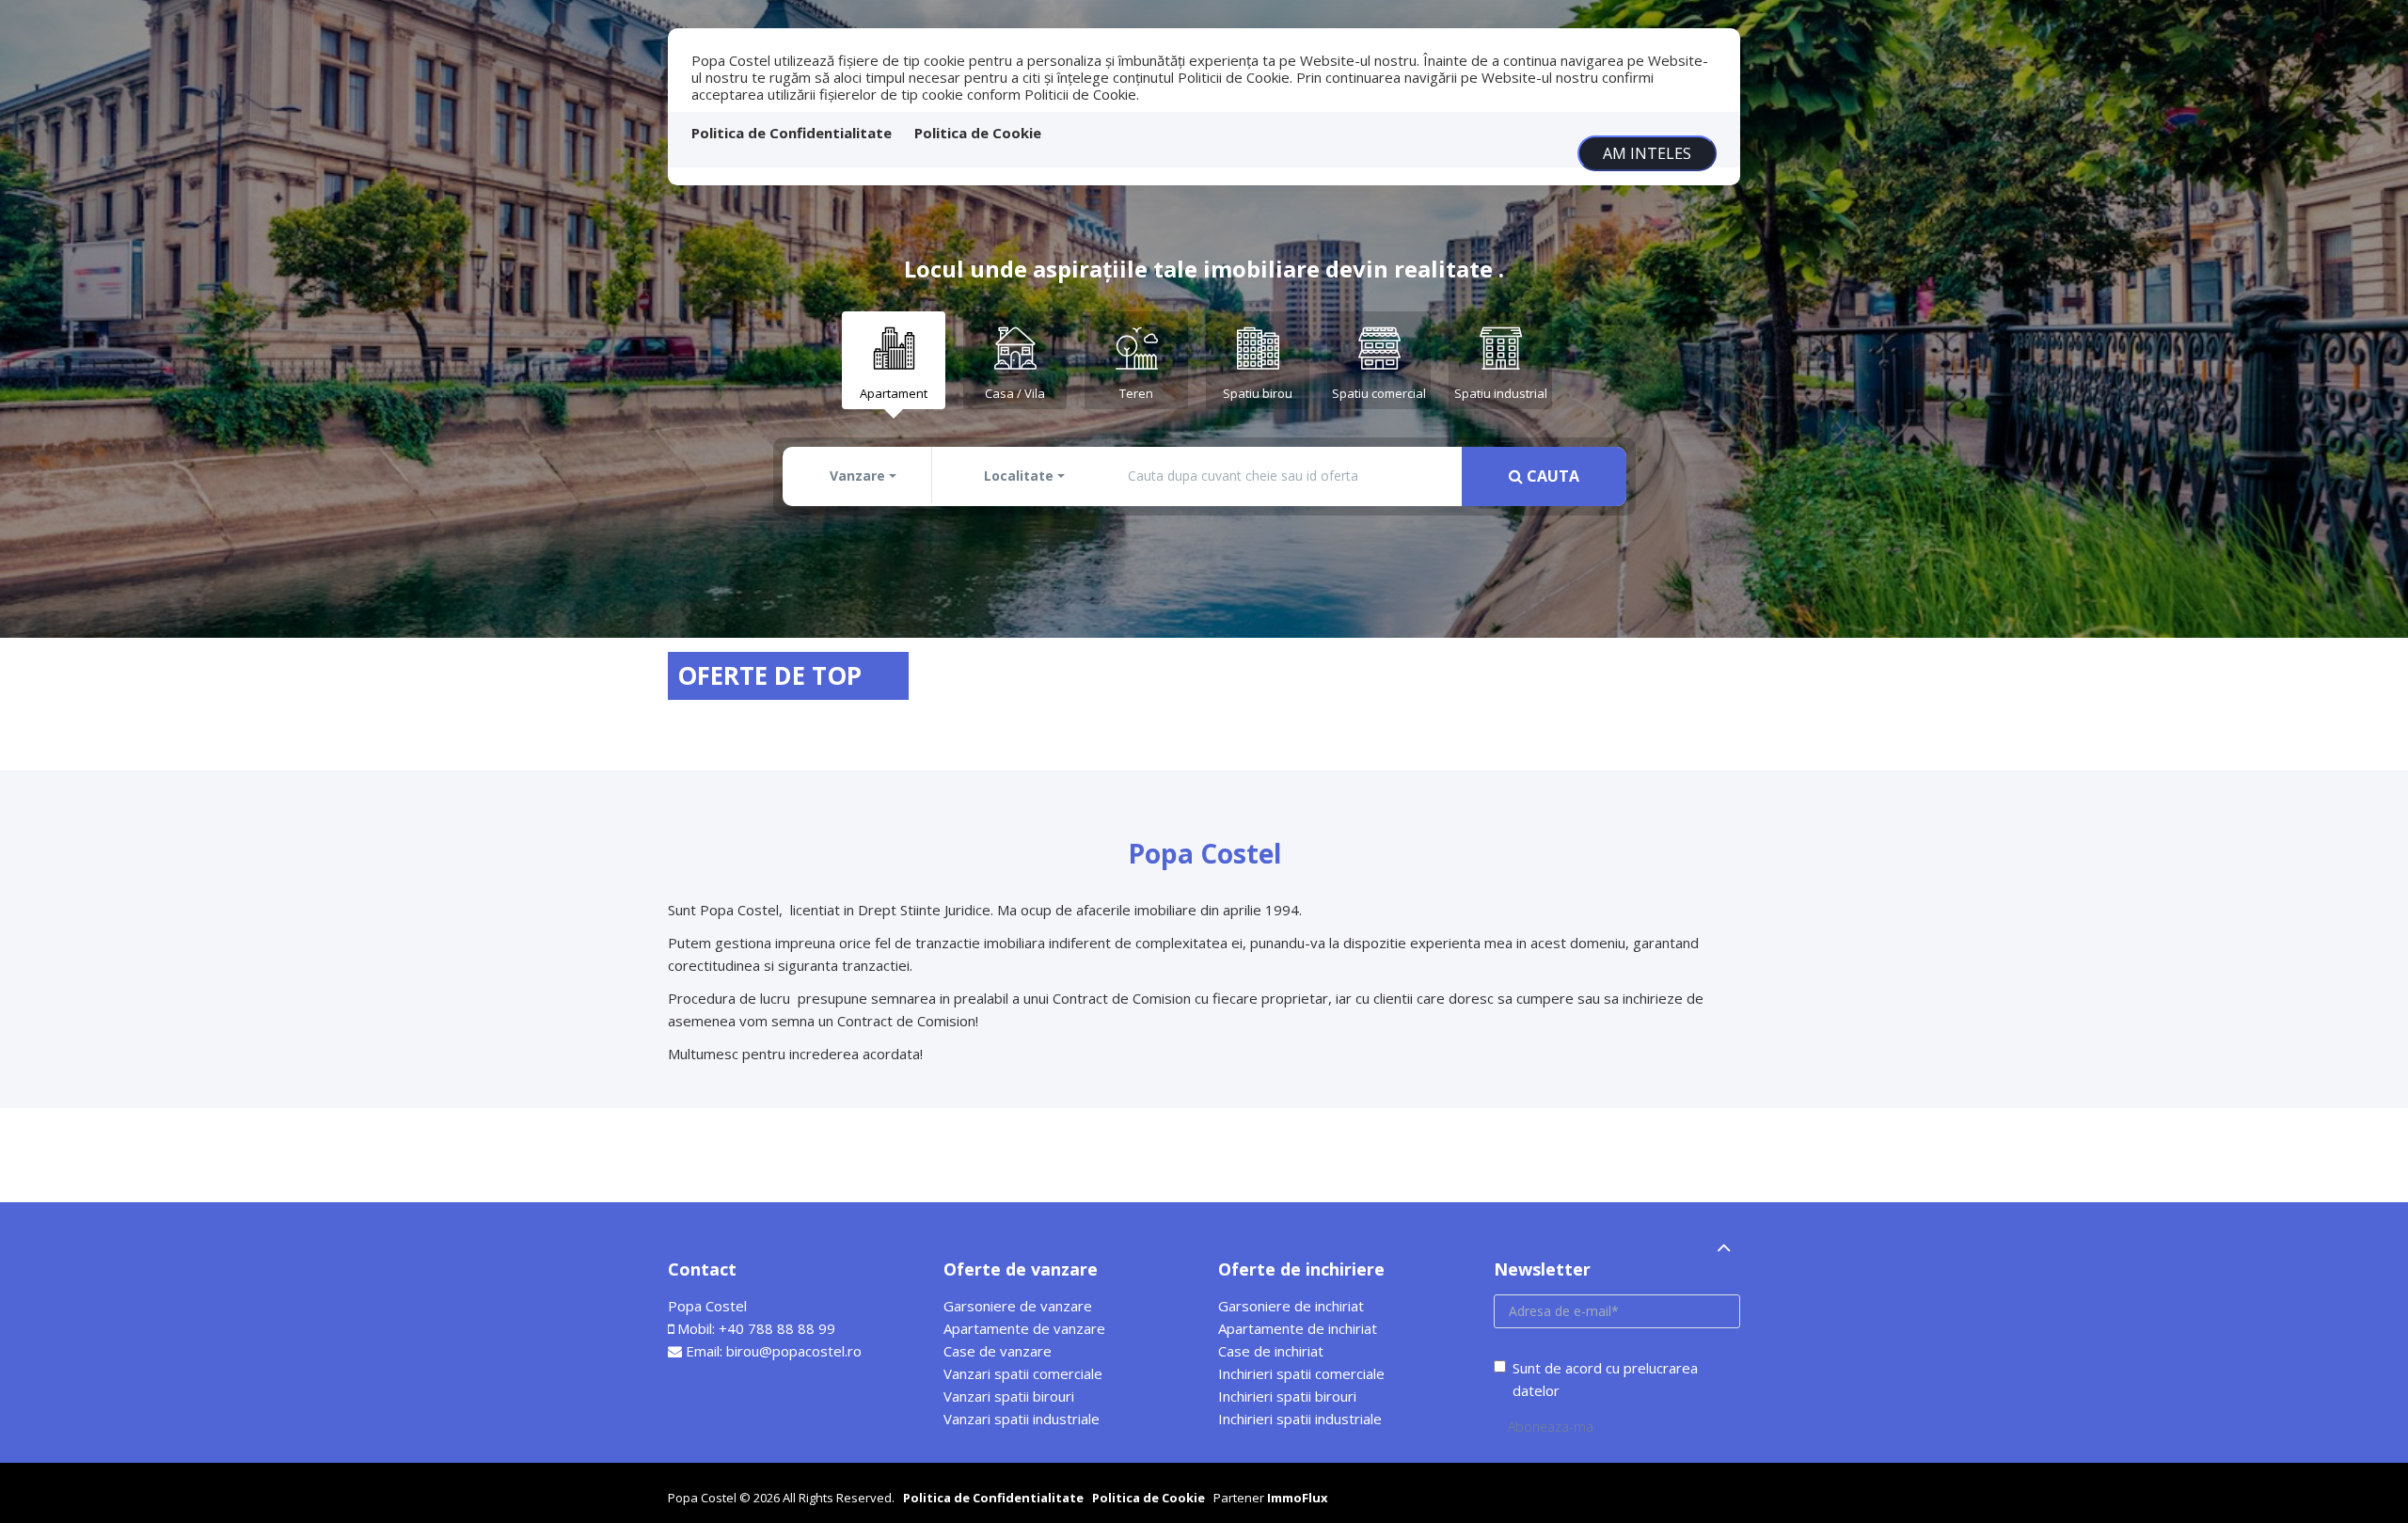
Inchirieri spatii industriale (1300, 1419)
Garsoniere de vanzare (1018, 1306)
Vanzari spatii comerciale (1023, 1373)
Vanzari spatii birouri (1009, 1396)
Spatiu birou (1258, 393)
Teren (1136, 393)
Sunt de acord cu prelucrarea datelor (1605, 1379)
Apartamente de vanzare (1024, 1328)
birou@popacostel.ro (794, 1351)
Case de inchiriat (1271, 1351)
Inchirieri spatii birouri (1287, 1396)
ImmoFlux (1298, 1498)
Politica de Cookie (978, 133)
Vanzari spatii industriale (1022, 1419)
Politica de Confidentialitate (792, 133)
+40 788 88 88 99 (777, 1328)
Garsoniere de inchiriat (1291, 1306)
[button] (859, 476)
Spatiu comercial (1379, 393)
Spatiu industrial (1501, 393)
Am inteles (1647, 153)
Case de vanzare (998, 1351)
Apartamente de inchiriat (1298, 1328)
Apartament (894, 393)
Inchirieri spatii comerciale (1301, 1373)
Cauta (1551, 476)
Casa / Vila (1015, 393)
